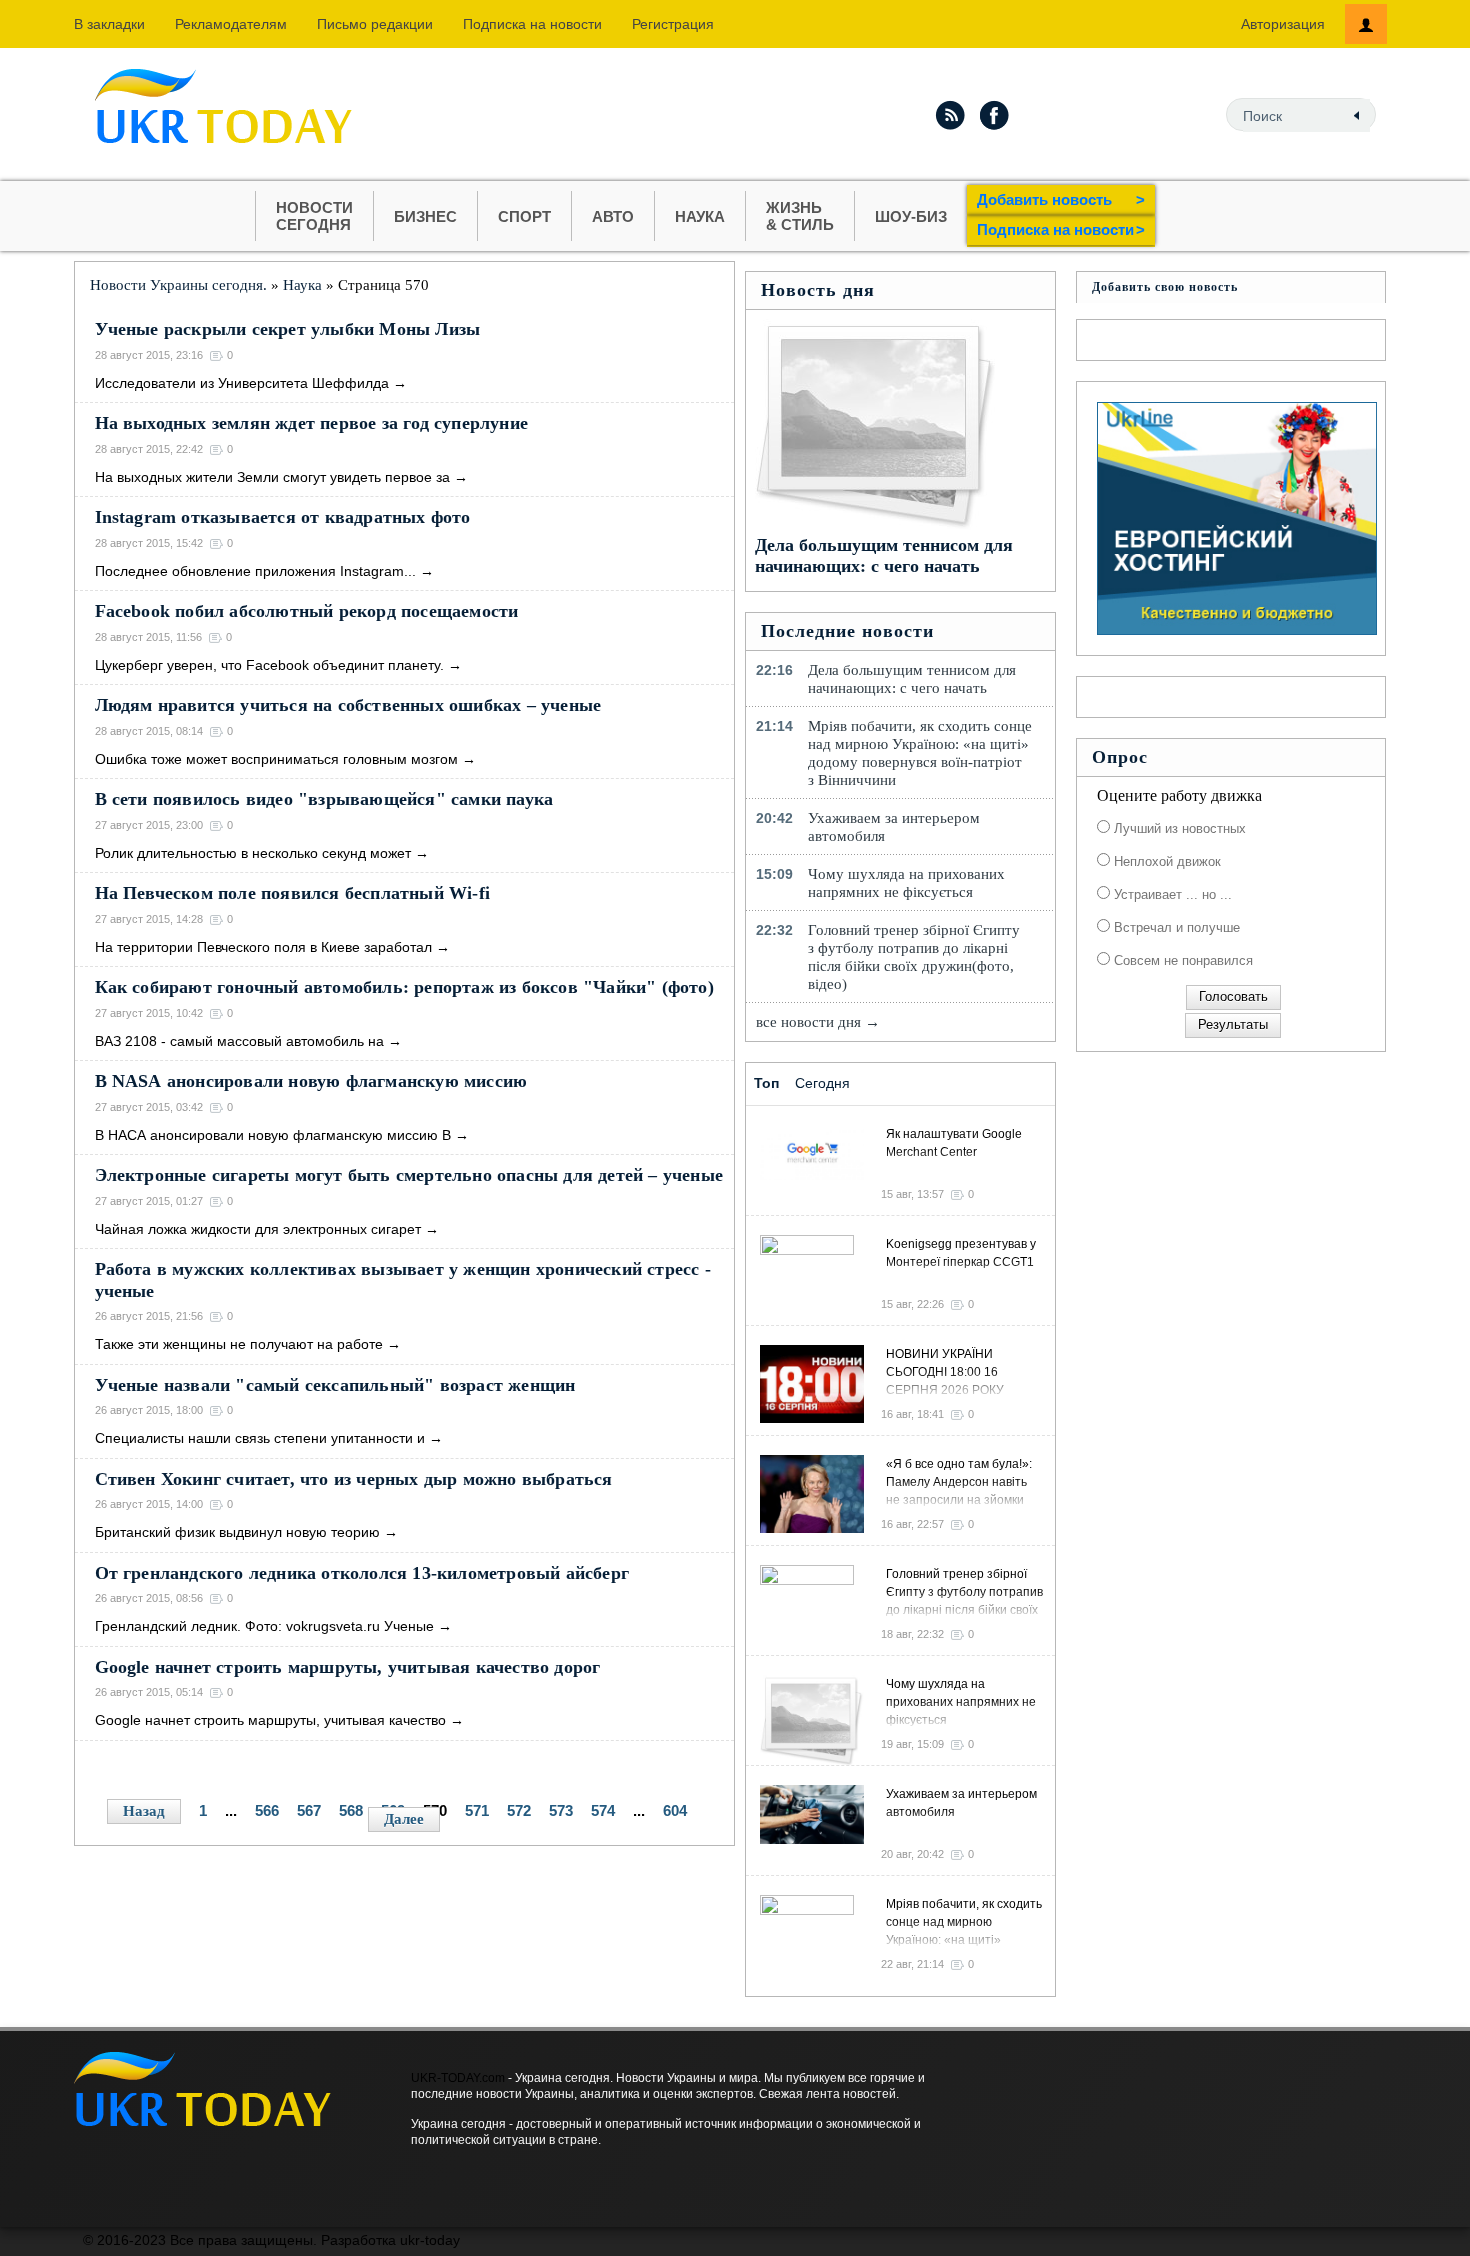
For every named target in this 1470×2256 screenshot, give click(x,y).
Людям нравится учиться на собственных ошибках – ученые (348, 705)
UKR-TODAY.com (458, 2078)
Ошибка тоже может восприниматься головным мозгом (276, 759)
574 (603, 1810)
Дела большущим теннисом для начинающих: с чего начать (884, 555)
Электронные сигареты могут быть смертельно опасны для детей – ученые (409, 1175)
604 (675, 1810)
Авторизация (1283, 24)
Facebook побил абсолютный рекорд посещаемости (307, 611)
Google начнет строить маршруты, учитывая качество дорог (348, 1667)
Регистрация (673, 24)
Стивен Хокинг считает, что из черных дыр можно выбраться (354, 1479)
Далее (404, 1819)
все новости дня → (818, 1022)
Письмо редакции (375, 24)
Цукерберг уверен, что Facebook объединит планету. (269, 665)
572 (519, 1810)
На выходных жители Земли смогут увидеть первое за (272, 477)
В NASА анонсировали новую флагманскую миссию (311, 1081)
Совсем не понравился (1181, 960)
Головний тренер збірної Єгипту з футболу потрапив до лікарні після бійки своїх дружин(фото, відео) (914, 957)
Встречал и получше (1175, 927)
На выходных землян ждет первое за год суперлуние (312, 423)
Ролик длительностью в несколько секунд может (253, 853)
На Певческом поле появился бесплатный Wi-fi (293, 893)
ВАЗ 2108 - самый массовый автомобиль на (239, 1041)
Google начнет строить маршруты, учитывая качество (270, 1720)
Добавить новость (1061, 199)
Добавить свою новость (1165, 287)
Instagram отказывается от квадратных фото (283, 517)
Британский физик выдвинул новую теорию (237, 1532)
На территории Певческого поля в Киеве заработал (263, 947)
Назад (144, 1811)
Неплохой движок (1165, 861)
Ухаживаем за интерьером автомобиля (894, 827)
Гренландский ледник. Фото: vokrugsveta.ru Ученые (264, 1626)
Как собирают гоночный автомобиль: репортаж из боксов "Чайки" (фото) (404, 987)
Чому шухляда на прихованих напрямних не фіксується (906, 883)
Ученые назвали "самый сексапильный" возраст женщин (335, 1385)
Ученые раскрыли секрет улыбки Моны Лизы (288, 329)
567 (309, 1810)
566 (267, 1810)
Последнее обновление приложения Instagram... (255, 571)
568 (351, 1810)
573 (561, 1810)
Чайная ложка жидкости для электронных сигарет (258, 1229)
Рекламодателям (231, 24)
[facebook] (995, 115)
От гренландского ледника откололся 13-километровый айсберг (362, 1573)
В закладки (109, 24)
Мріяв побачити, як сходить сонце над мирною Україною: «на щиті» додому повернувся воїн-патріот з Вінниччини (920, 753)
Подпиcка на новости (532, 24)
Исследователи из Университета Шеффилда (242, 383)
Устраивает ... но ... (1171, 894)
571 (477, 1810)
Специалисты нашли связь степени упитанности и (260, 1438)
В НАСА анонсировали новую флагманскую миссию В (273, 1135)
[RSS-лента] (950, 115)
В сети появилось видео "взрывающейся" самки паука (324, 799)
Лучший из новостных (1178, 828)
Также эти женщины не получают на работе (239, 1344)
